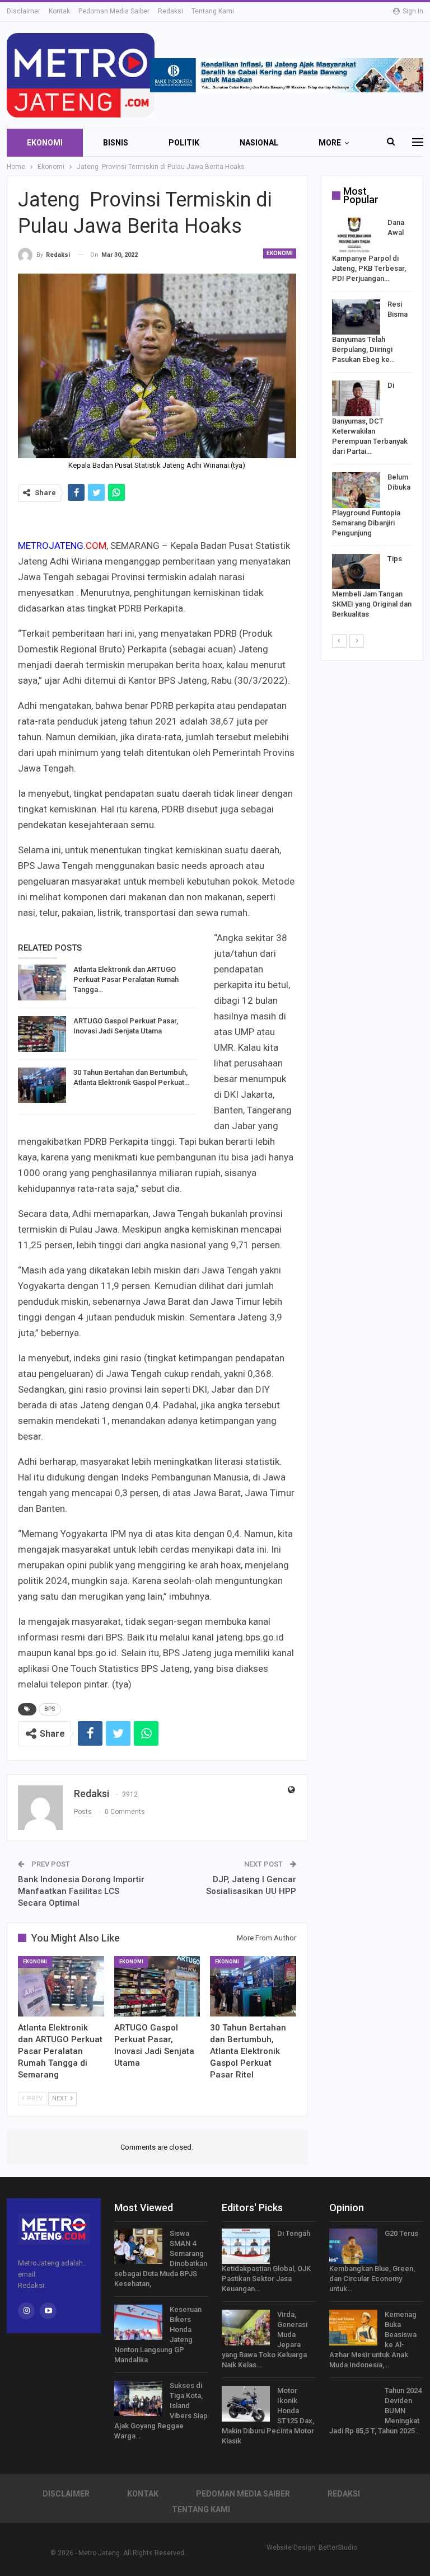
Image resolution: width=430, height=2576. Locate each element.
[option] (372, 420)
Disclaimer (24, 11)
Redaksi (170, 11)
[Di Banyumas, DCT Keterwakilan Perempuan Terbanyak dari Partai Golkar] (356, 398)
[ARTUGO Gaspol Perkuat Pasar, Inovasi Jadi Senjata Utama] (42, 1034)
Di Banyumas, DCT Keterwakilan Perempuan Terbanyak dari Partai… (370, 418)
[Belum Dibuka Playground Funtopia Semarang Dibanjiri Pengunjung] (356, 490)
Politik (184, 143)
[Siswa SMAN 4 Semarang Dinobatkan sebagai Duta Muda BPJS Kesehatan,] (138, 2246)
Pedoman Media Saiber (114, 11)
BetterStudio (338, 2547)
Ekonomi (45, 143)
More (330, 143)
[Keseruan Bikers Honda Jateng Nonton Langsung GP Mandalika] (138, 2323)
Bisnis (116, 143)
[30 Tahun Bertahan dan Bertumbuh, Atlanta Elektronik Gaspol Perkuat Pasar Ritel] (42, 1085)
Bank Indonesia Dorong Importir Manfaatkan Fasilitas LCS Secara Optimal (81, 1891)
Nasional (259, 143)
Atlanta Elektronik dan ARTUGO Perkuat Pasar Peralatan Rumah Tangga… (126, 979)
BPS (50, 1709)
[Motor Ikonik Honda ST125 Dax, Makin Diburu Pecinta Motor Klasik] (246, 2404)
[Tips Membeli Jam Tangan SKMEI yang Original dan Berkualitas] (356, 572)
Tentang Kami (213, 11)
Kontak (59, 11)
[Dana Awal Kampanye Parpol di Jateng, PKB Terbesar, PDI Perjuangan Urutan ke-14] (356, 236)
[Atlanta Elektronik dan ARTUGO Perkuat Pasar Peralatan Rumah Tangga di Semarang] (42, 983)
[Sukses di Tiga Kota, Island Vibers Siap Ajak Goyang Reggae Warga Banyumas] (138, 2399)
